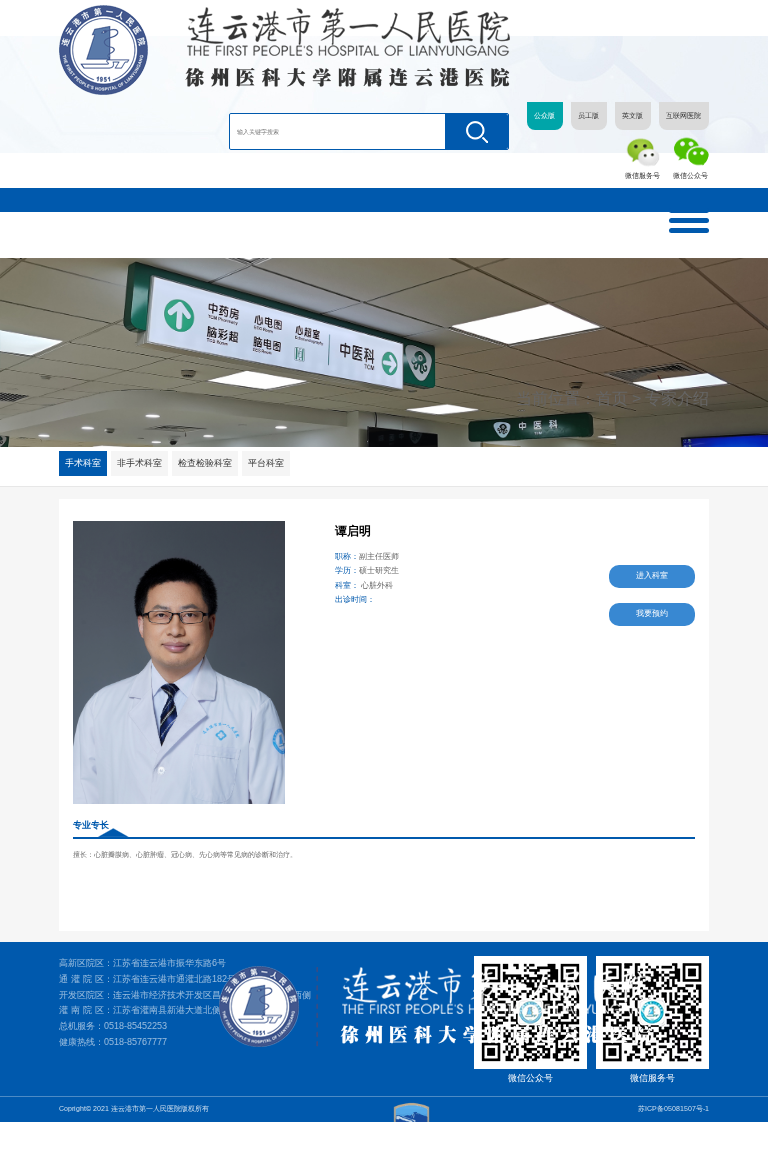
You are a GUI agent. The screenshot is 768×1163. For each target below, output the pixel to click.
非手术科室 (139, 463)
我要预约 (652, 613)
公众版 (544, 116)
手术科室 (83, 463)
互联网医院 (683, 116)
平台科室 (266, 463)
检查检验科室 (205, 463)
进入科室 (652, 575)
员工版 (588, 116)
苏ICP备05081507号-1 (673, 1109)
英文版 (632, 116)
